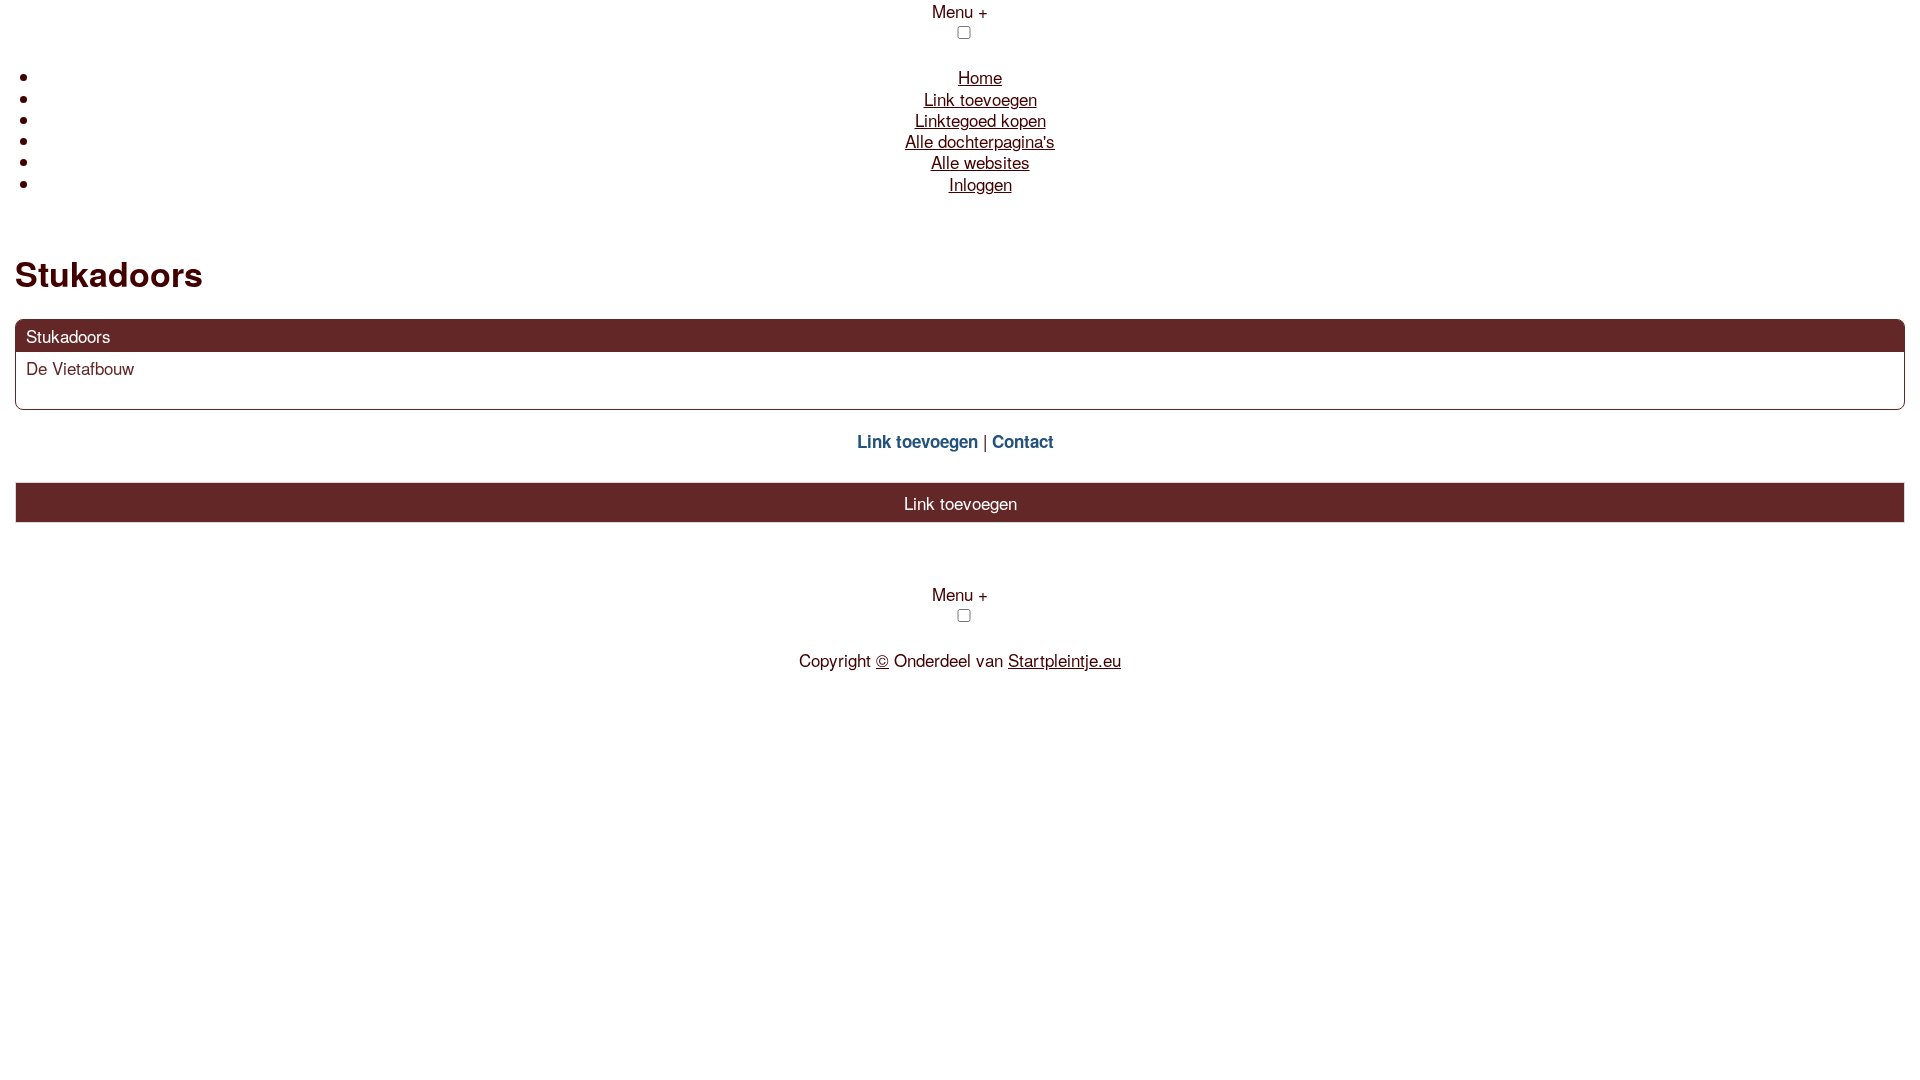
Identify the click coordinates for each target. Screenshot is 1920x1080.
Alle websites (980, 161)
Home (980, 76)
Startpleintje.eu (1064, 659)
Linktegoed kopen (980, 119)
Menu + (960, 593)
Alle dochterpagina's (980, 140)
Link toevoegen (980, 98)
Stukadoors (68, 335)
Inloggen (980, 183)
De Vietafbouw (80, 367)
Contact (1023, 441)
